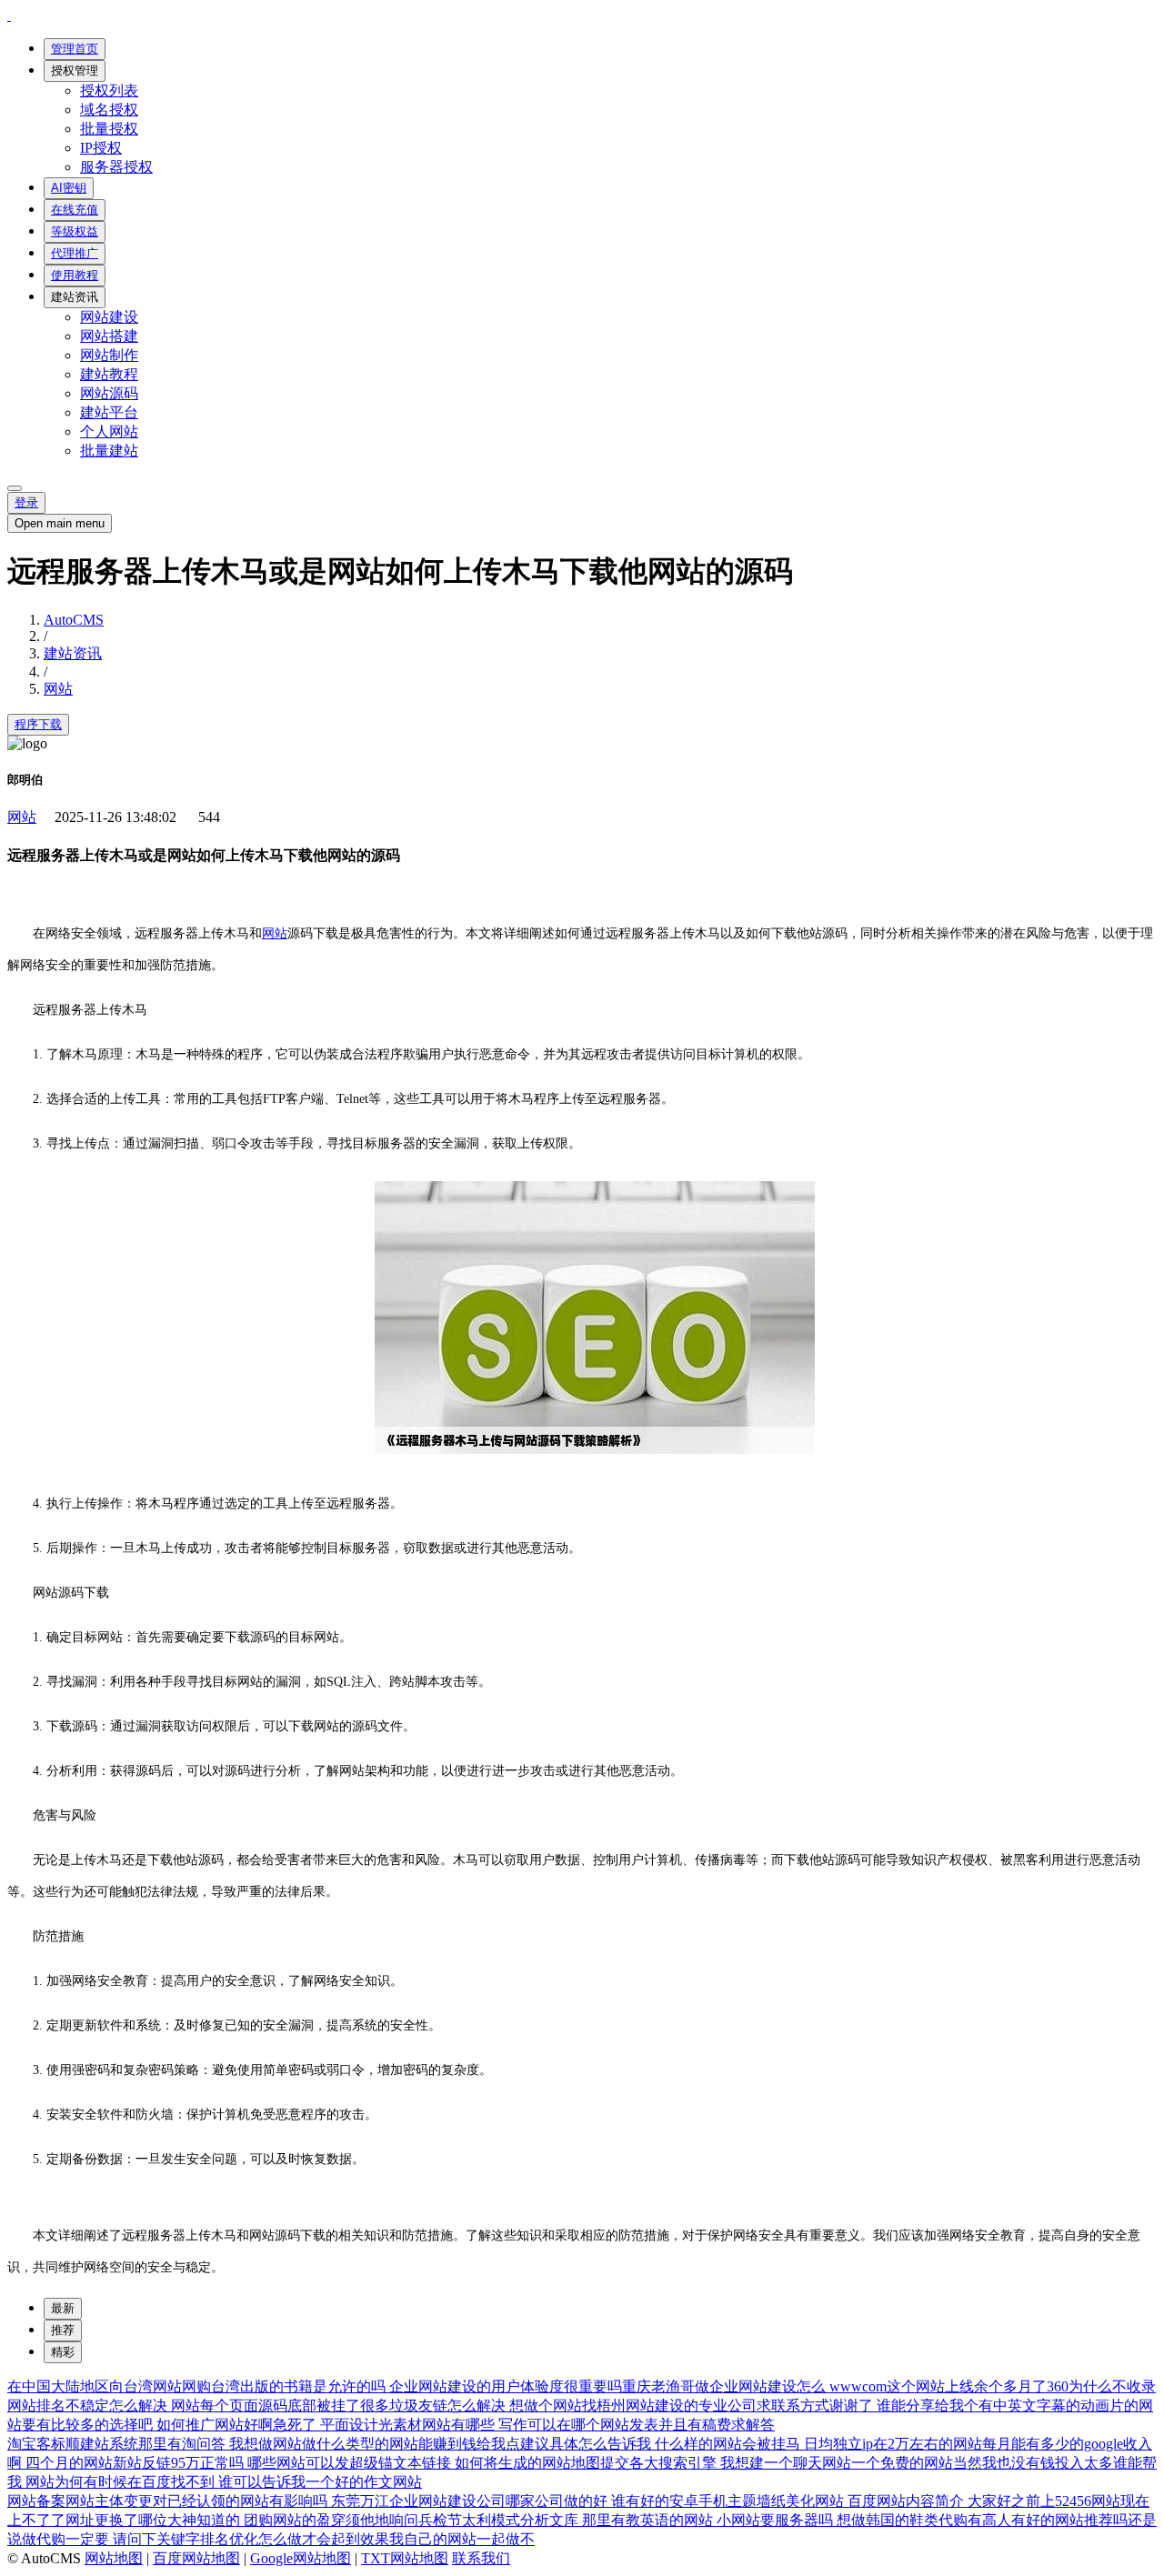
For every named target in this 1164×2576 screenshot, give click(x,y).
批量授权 (109, 129)
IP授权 (101, 148)
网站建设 (109, 317)
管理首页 (75, 49)
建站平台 (109, 412)
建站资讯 (75, 297)
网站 (58, 689)
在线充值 (75, 210)
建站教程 (109, 374)
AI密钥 (69, 188)
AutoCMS (74, 620)
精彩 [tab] (63, 2352)
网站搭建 (109, 336)
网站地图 (114, 2558)
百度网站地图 (196, 2558)
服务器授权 (116, 167)
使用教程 (75, 275)
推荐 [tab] (63, 2330)
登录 (26, 502)
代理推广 (75, 253)
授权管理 (75, 70)
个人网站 (109, 431)
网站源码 (109, 393)
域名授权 (109, 110)
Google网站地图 (301, 2558)
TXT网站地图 (405, 2558)
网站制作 (109, 355)
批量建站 (109, 451)
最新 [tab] (63, 2308)
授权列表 (109, 90)
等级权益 (75, 231)
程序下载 (38, 724)
